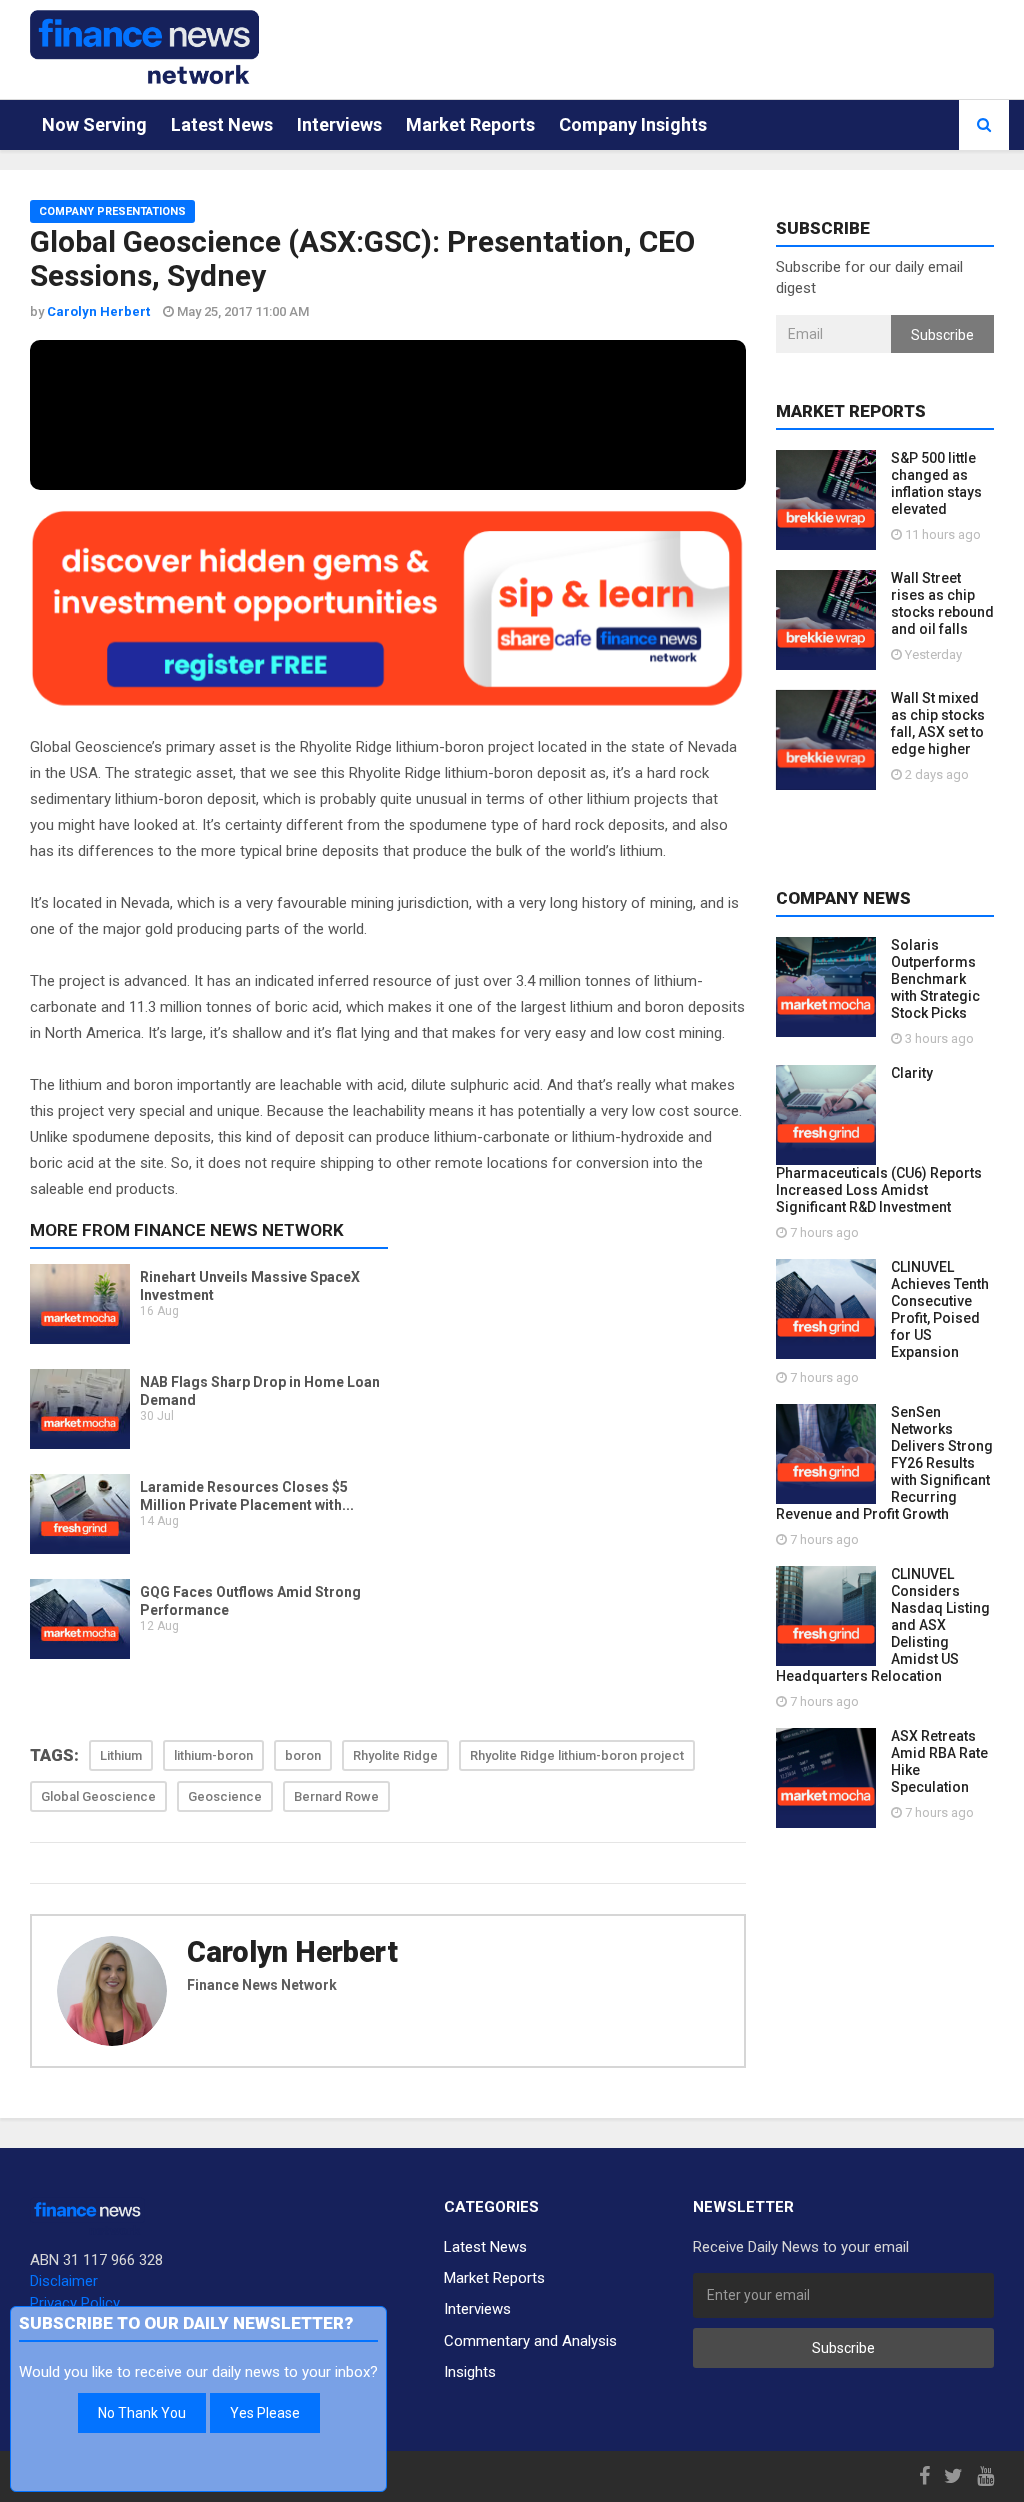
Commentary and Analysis (530, 2341)
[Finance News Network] (144, 47)
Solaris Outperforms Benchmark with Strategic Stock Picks (935, 979)
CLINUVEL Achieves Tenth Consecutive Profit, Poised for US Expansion (940, 1309)
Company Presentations (112, 211)
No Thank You (142, 2413)
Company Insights (633, 124)
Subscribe (942, 335)
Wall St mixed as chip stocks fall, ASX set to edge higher (938, 723)
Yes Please (265, 2413)
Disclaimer (64, 2281)
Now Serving (94, 124)
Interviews (339, 124)
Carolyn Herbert (292, 1952)
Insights (470, 2372)
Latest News (222, 124)
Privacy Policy (75, 2303)
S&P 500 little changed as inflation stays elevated (936, 483)
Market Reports (470, 124)
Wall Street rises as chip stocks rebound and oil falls (942, 603)
